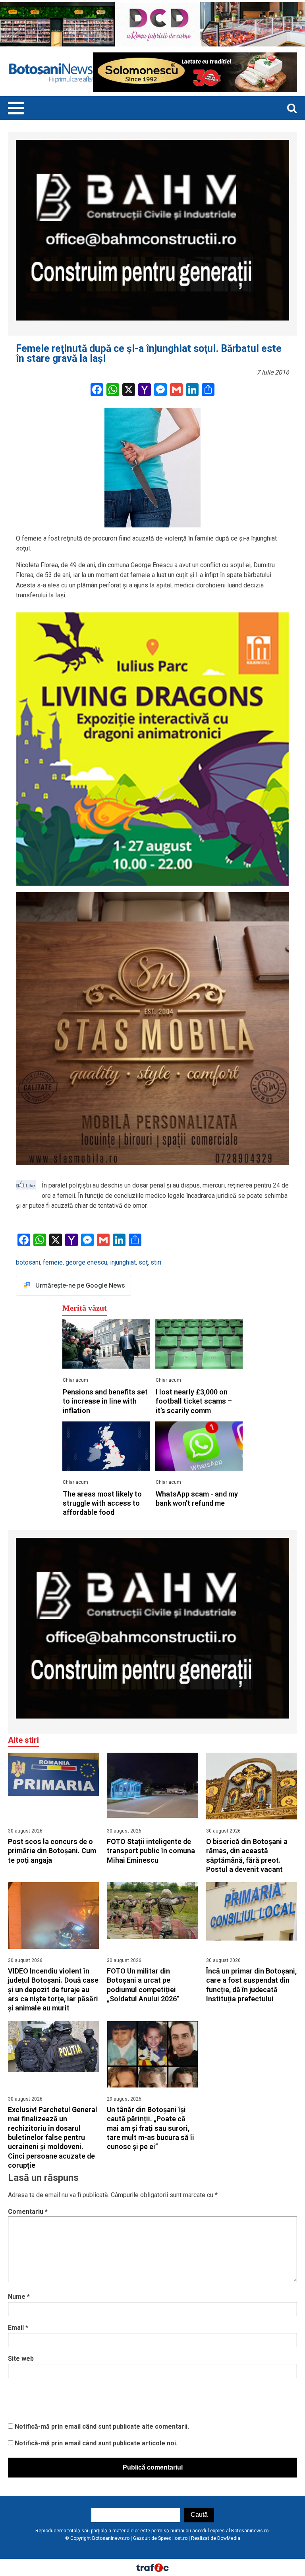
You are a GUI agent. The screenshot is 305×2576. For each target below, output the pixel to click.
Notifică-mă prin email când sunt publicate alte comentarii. (102, 2426)
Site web (21, 2359)
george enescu (86, 1262)
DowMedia (229, 2538)
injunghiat (123, 1262)
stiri (156, 1262)
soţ (143, 1262)
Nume (19, 2297)
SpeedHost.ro (173, 2538)
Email (18, 2328)
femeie (53, 1262)
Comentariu (28, 2212)
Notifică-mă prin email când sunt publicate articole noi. (96, 2443)
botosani (28, 1262)
